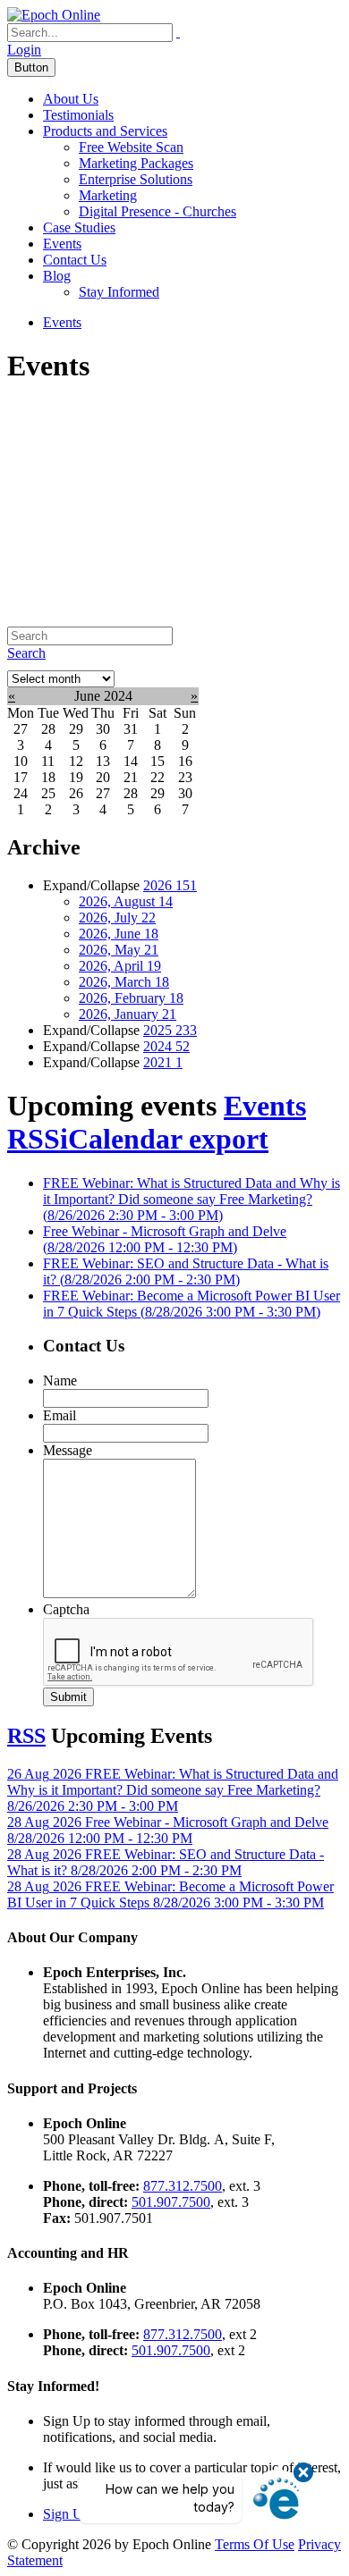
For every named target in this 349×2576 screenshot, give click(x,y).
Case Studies (79, 227)
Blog (57, 276)
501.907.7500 (171, 2202)
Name (60, 1381)
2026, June (119, 934)
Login (24, 50)
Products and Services (105, 131)
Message (68, 1450)
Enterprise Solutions (136, 179)
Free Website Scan (131, 147)
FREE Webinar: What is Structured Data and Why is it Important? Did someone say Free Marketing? (192, 1199)
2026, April (120, 966)
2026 (170, 885)
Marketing (108, 195)
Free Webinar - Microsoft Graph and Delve (165, 1239)
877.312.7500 (183, 2186)
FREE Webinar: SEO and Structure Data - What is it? (186, 1271)
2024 (166, 1046)
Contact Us (75, 260)
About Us (71, 99)
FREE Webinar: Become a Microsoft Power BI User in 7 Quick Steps (192, 1304)
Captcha (66, 1609)
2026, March (124, 982)
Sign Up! (69, 2514)
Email (60, 1415)
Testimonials (78, 115)
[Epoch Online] (54, 15)
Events (62, 244)
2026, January (128, 1014)
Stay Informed (119, 292)
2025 (170, 1030)
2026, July (117, 918)
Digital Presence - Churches (157, 211)
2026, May (119, 950)
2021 (163, 1062)
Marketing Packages (136, 163)
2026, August (126, 901)
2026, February (131, 998)
